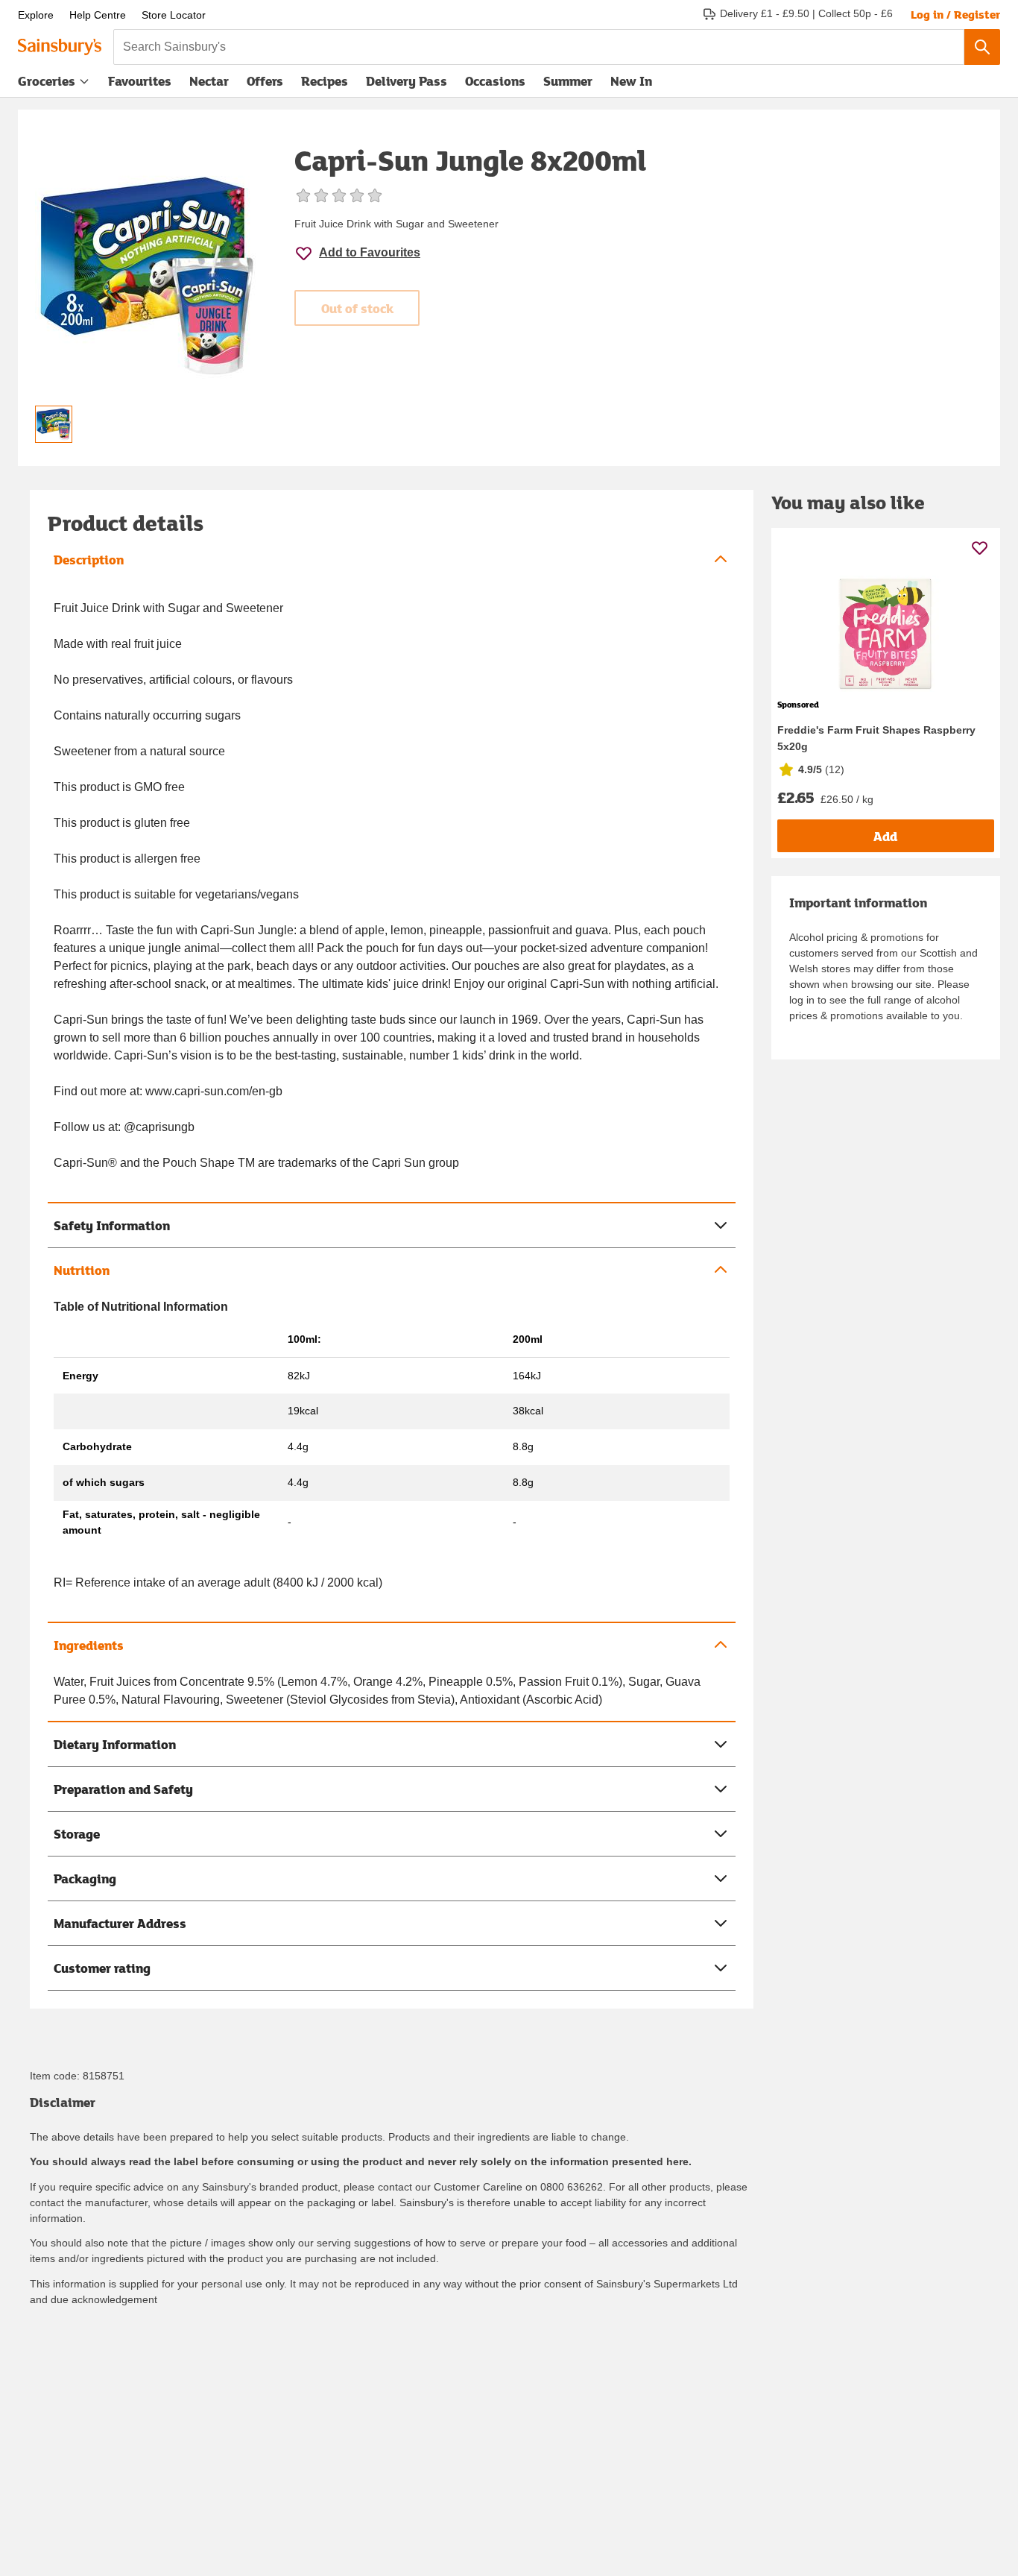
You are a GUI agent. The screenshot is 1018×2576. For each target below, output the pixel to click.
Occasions (495, 81)
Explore (36, 15)
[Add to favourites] (980, 548)
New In (631, 81)
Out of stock (357, 308)
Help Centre (98, 15)
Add (885, 836)
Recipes (325, 81)
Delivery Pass (407, 84)
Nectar (209, 81)
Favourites (140, 81)
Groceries (47, 81)
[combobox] (539, 47)
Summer (568, 81)
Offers (265, 81)
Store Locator (174, 15)
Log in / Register (955, 14)
